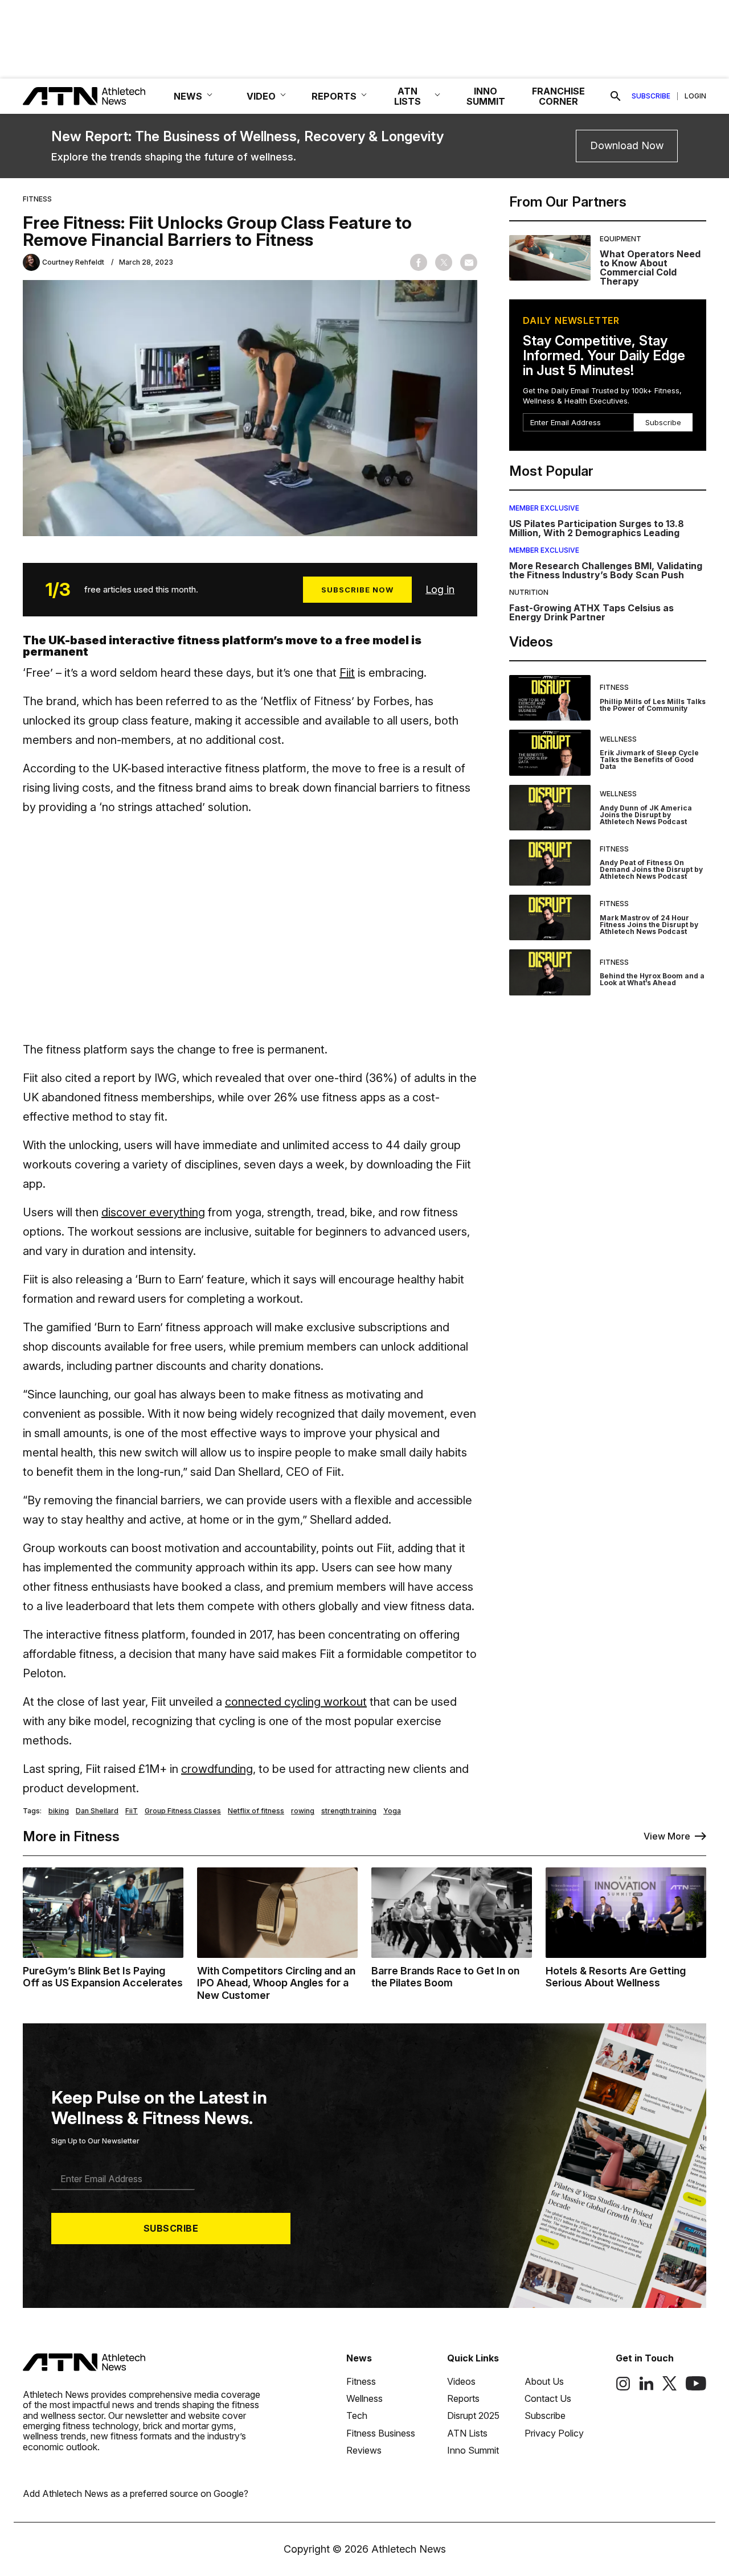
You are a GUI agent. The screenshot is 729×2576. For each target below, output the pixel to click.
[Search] (616, 96)
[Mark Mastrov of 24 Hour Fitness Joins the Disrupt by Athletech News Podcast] (550, 918)
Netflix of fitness (256, 1811)
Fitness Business (381, 2433)
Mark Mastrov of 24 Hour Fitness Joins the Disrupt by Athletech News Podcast (649, 925)
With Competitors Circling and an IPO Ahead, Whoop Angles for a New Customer (276, 1983)
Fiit (347, 673)
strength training (349, 1811)
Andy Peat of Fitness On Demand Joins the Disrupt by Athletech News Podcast (651, 869)
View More (667, 1836)
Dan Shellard (97, 1811)
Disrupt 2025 (473, 2415)
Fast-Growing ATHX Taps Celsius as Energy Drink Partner (591, 612)
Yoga (392, 1811)
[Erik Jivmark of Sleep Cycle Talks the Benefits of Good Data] (550, 753)
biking (59, 1811)
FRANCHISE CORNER (558, 96)
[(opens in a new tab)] (623, 2388)
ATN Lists (467, 2433)
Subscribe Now (357, 590)
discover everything (153, 1212)
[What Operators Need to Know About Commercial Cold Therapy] (550, 261)
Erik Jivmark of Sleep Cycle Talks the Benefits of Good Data (649, 760)
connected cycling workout (296, 1702)
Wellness (618, 739)
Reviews (364, 2450)
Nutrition (529, 592)
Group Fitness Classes (183, 1811)
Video (261, 96)
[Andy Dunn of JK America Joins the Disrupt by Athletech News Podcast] (550, 808)
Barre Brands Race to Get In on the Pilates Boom (445, 1977)
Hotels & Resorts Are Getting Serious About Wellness (616, 1977)
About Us (544, 2381)
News (359, 2358)
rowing (303, 1811)
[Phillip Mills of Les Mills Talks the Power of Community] (550, 698)
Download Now (627, 145)
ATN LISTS (407, 96)
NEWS (188, 96)
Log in (440, 589)
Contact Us (548, 2398)
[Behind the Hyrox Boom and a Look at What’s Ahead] (550, 972)
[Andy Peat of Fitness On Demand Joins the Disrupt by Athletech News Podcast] (550, 863)
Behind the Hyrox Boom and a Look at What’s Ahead (652, 979)
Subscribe (651, 96)
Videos (461, 2381)
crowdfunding (217, 1769)
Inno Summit (473, 2450)
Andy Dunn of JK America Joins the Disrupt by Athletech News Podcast (646, 815)
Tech (357, 2415)
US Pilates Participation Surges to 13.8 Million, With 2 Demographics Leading (597, 528)
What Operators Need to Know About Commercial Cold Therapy (650, 268)
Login (695, 96)
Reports (463, 2398)
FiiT (132, 1811)
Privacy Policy (554, 2433)
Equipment (621, 239)
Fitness (37, 199)
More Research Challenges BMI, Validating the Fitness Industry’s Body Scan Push (606, 570)
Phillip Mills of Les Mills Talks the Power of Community (653, 705)
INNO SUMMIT (486, 96)
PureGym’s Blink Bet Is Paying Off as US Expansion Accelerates (103, 1977)
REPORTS (334, 96)
